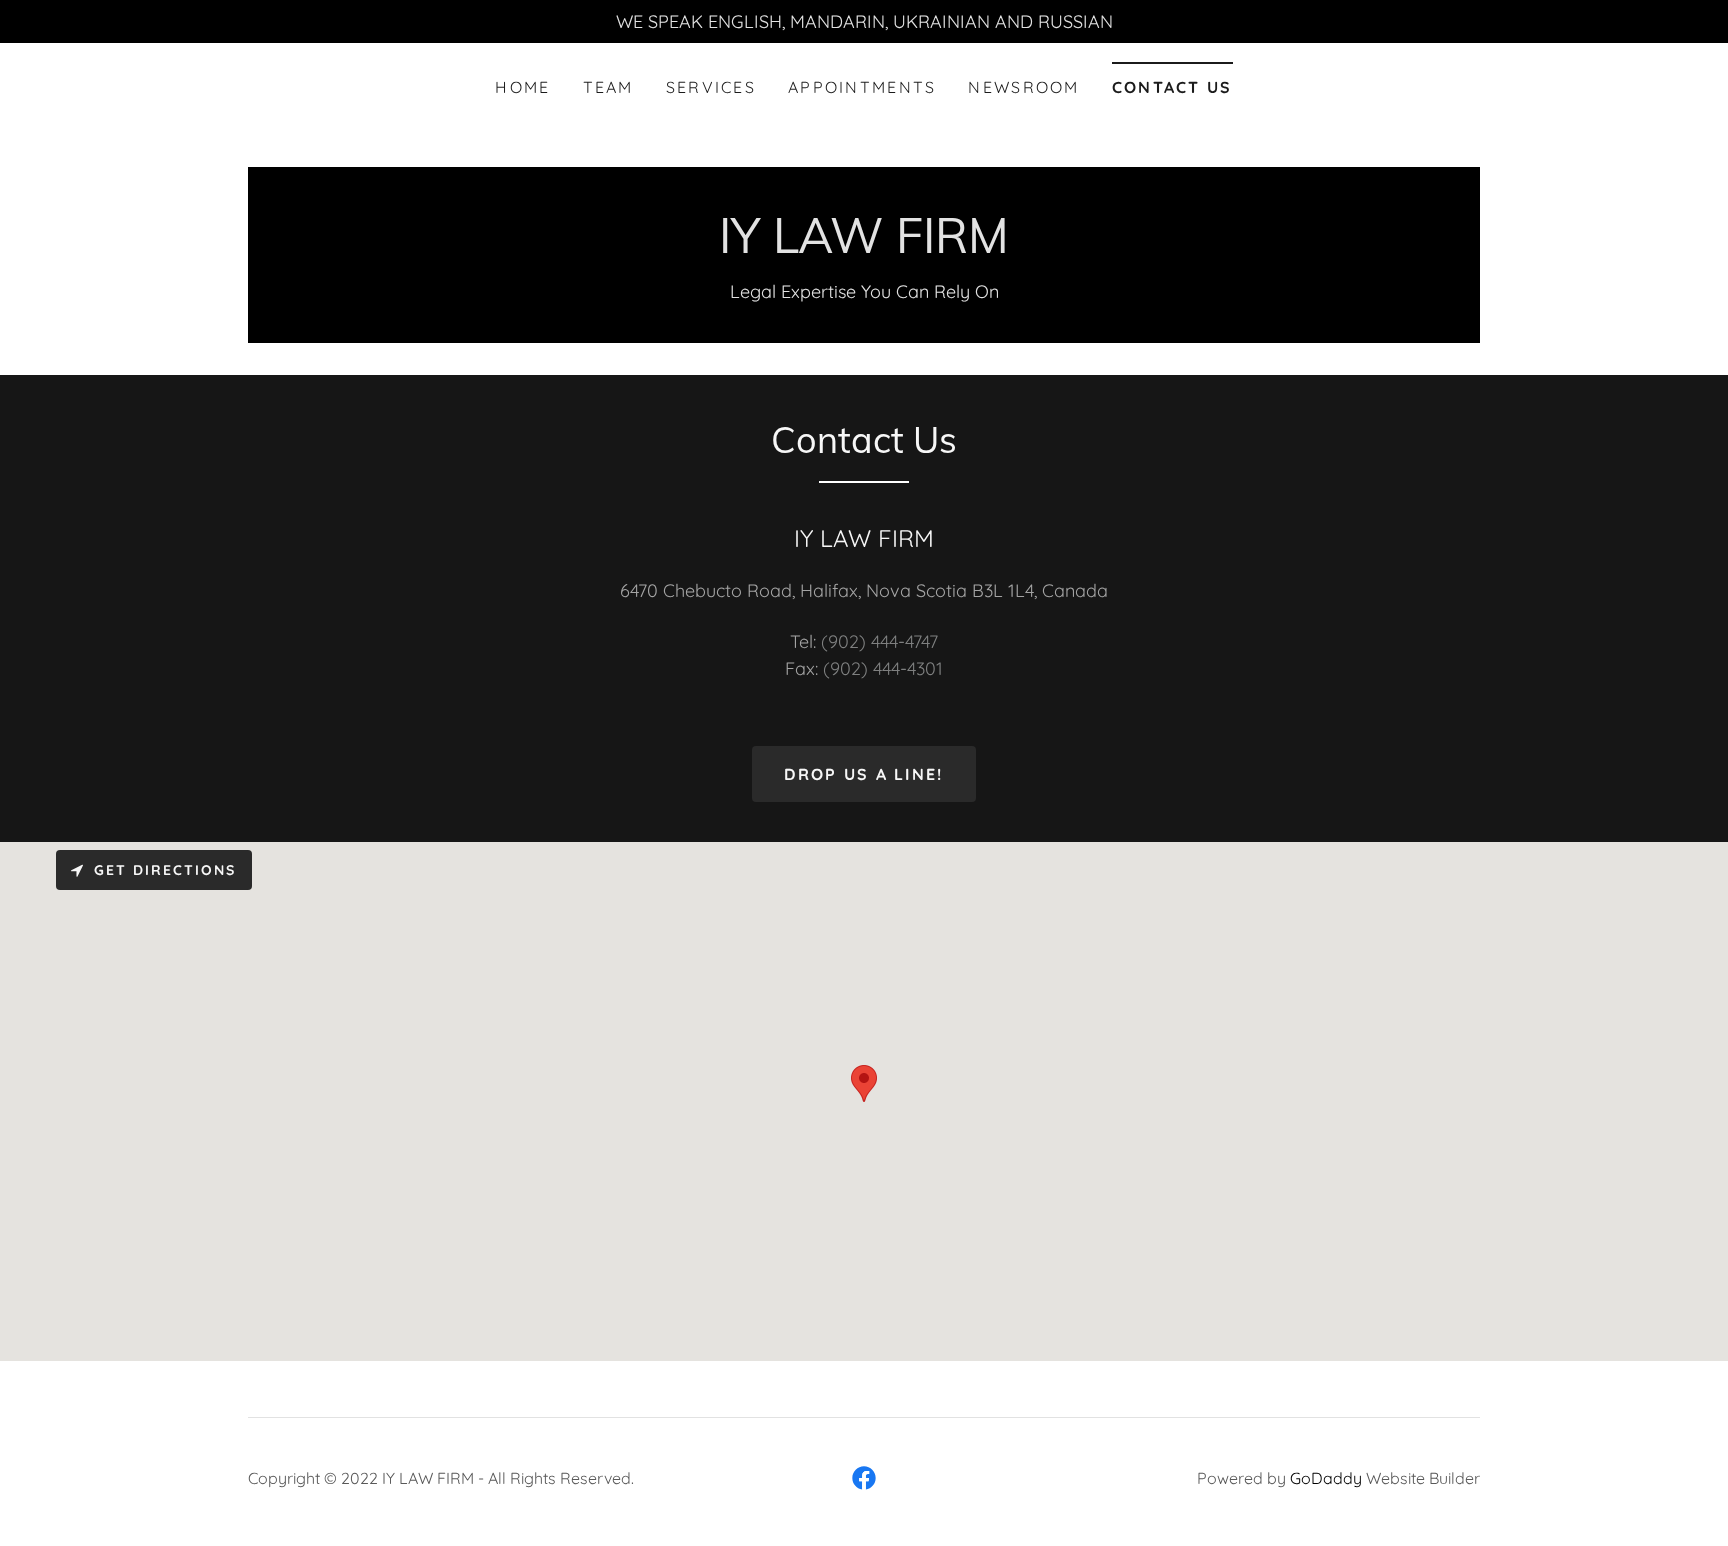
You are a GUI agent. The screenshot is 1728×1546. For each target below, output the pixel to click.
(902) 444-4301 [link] (883, 668)
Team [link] (608, 87)
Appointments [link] (862, 87)
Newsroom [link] (1023, 87)
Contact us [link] (1172, 87)
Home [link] (522, 87)
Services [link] (711, 87)
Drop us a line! (863, 774)
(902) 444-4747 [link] (879, 641)
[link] (864, 246)
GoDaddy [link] (1326, 1478)
